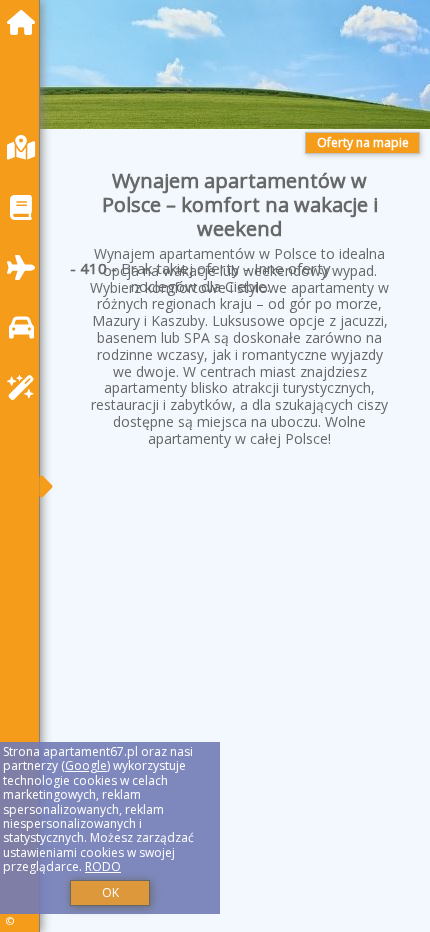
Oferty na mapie (363, 142)
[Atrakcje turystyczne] (26, 387)
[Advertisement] (240, 648)
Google (86, 765)
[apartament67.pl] (26, 22)
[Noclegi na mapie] (26, 147)
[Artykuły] (26, 207)
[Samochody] (26, 327)
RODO (103, 866)
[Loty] (26, 267)
